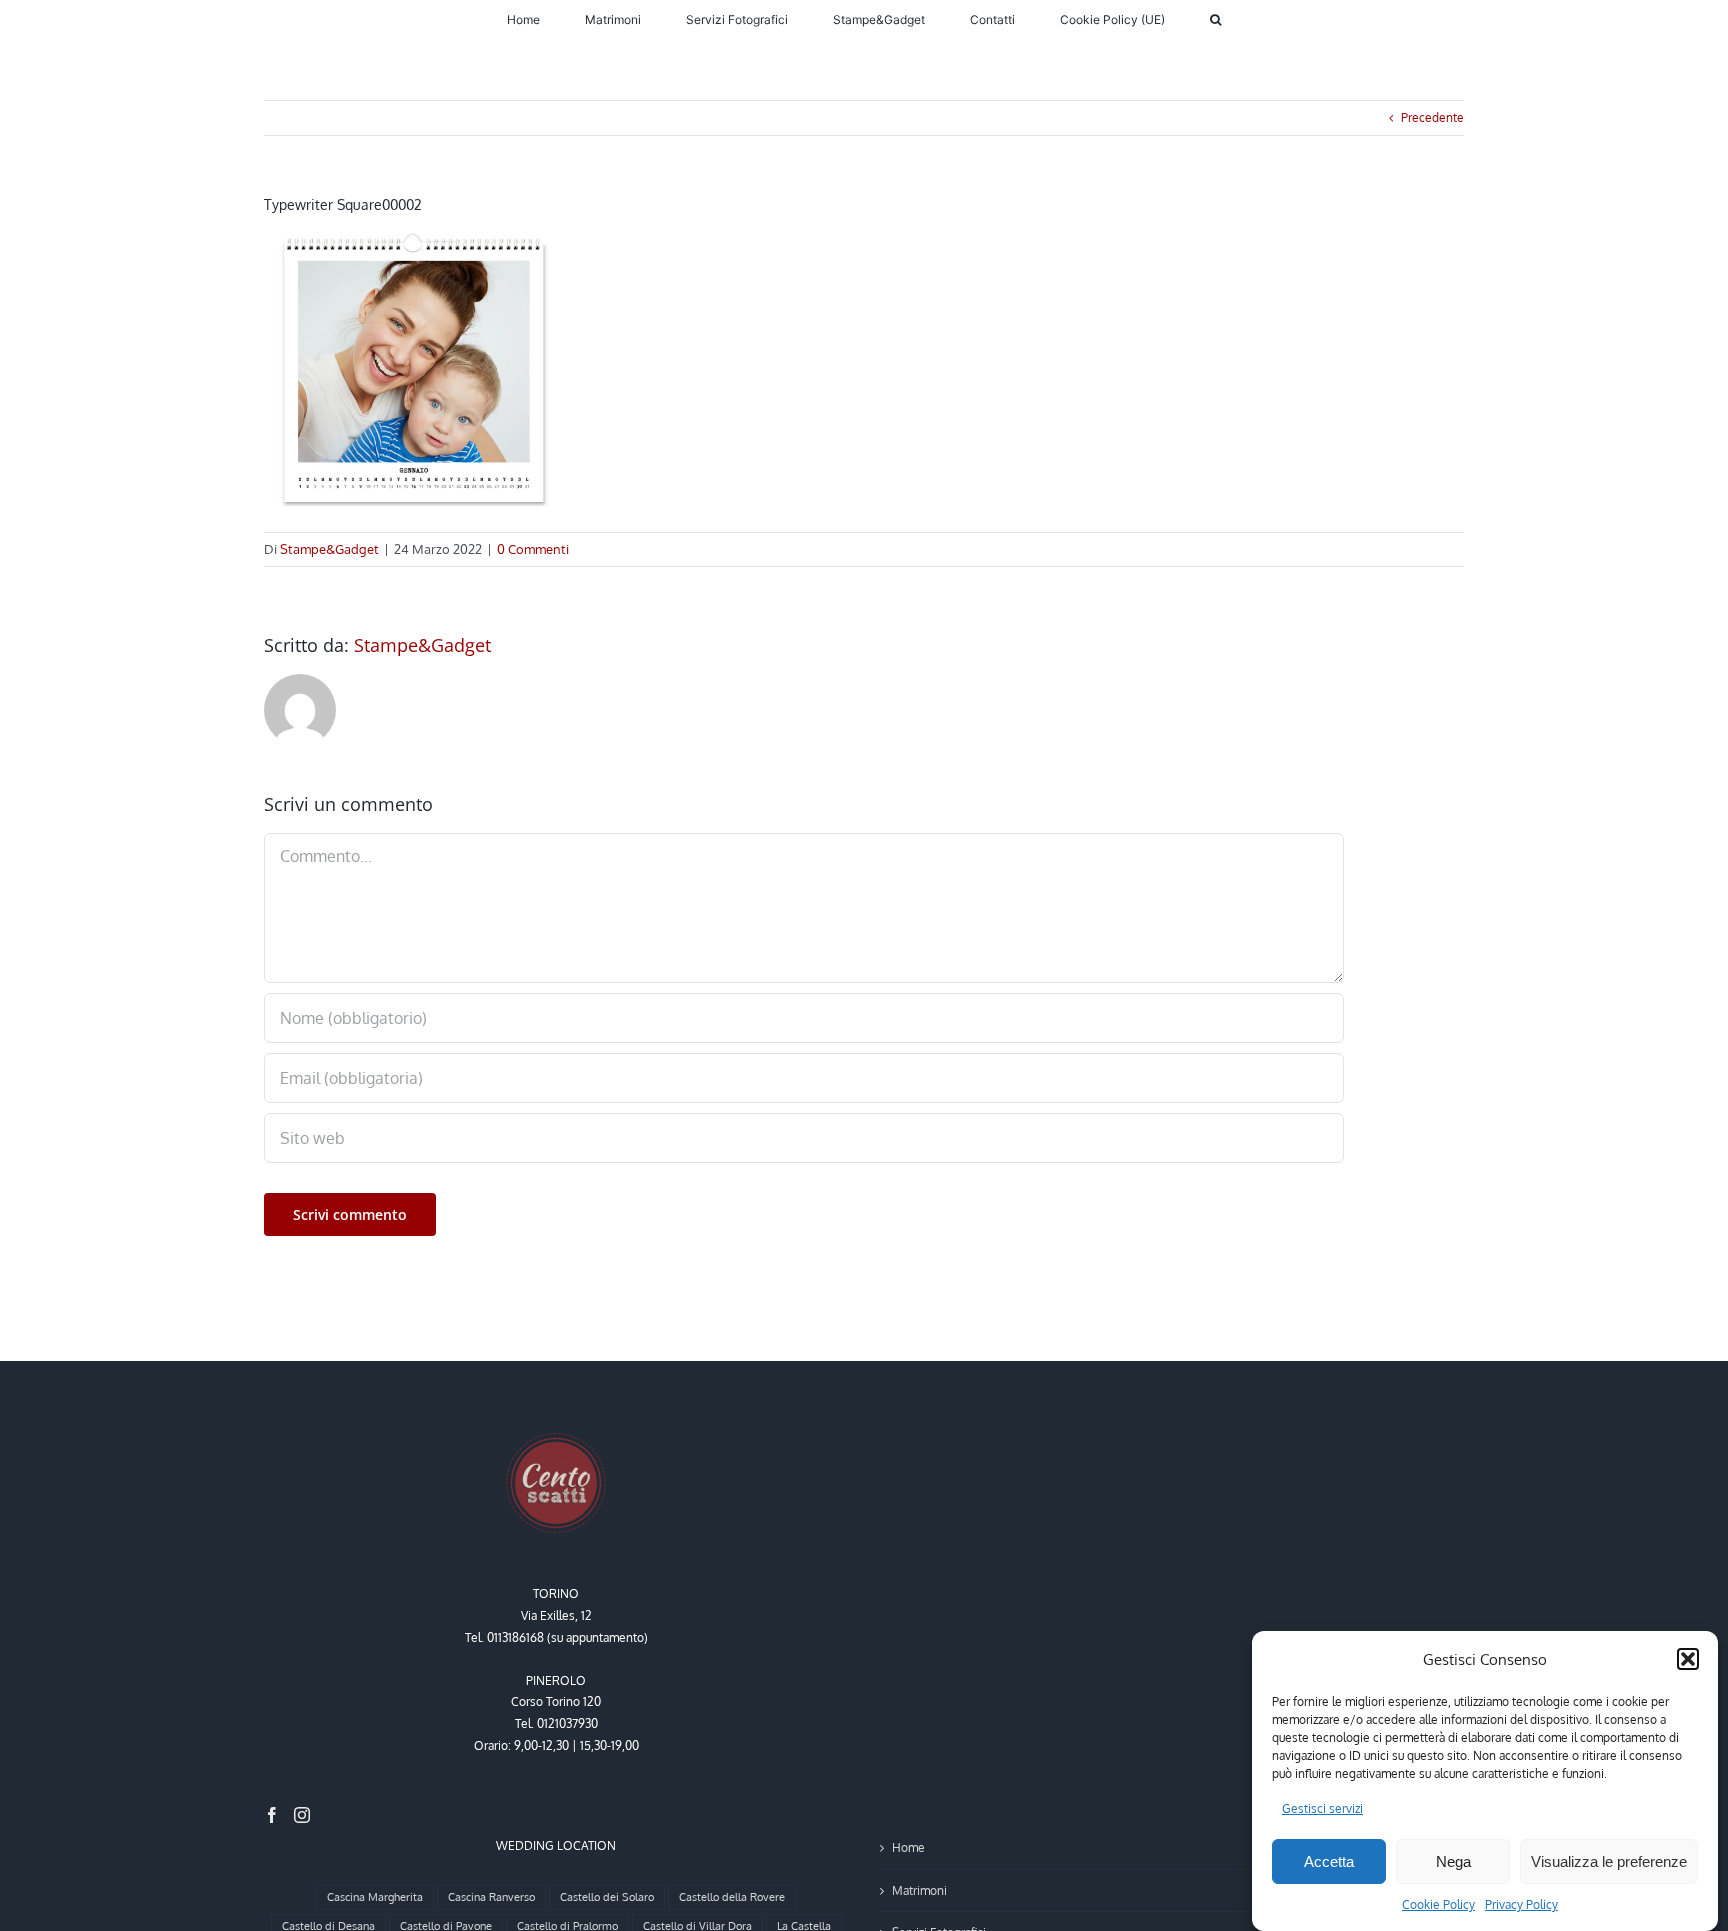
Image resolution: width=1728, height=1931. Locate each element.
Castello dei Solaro (607, 1897)
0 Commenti (533, 549)
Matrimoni (919, 1890)
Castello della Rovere (732, 1897)
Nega (1453, 1861)
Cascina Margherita (375, 1897)
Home (908, 1847)
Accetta (1329, 1861)
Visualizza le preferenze (1609, 1861)
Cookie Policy (1438, 1904)
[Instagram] (302, 1815)
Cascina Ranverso (491, 1897)
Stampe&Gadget (329, 549)
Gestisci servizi (1322, 1808)
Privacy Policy (1521, 1904)
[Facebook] (272, 1815)
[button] (1688, 1659)
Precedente (1432, 117)
